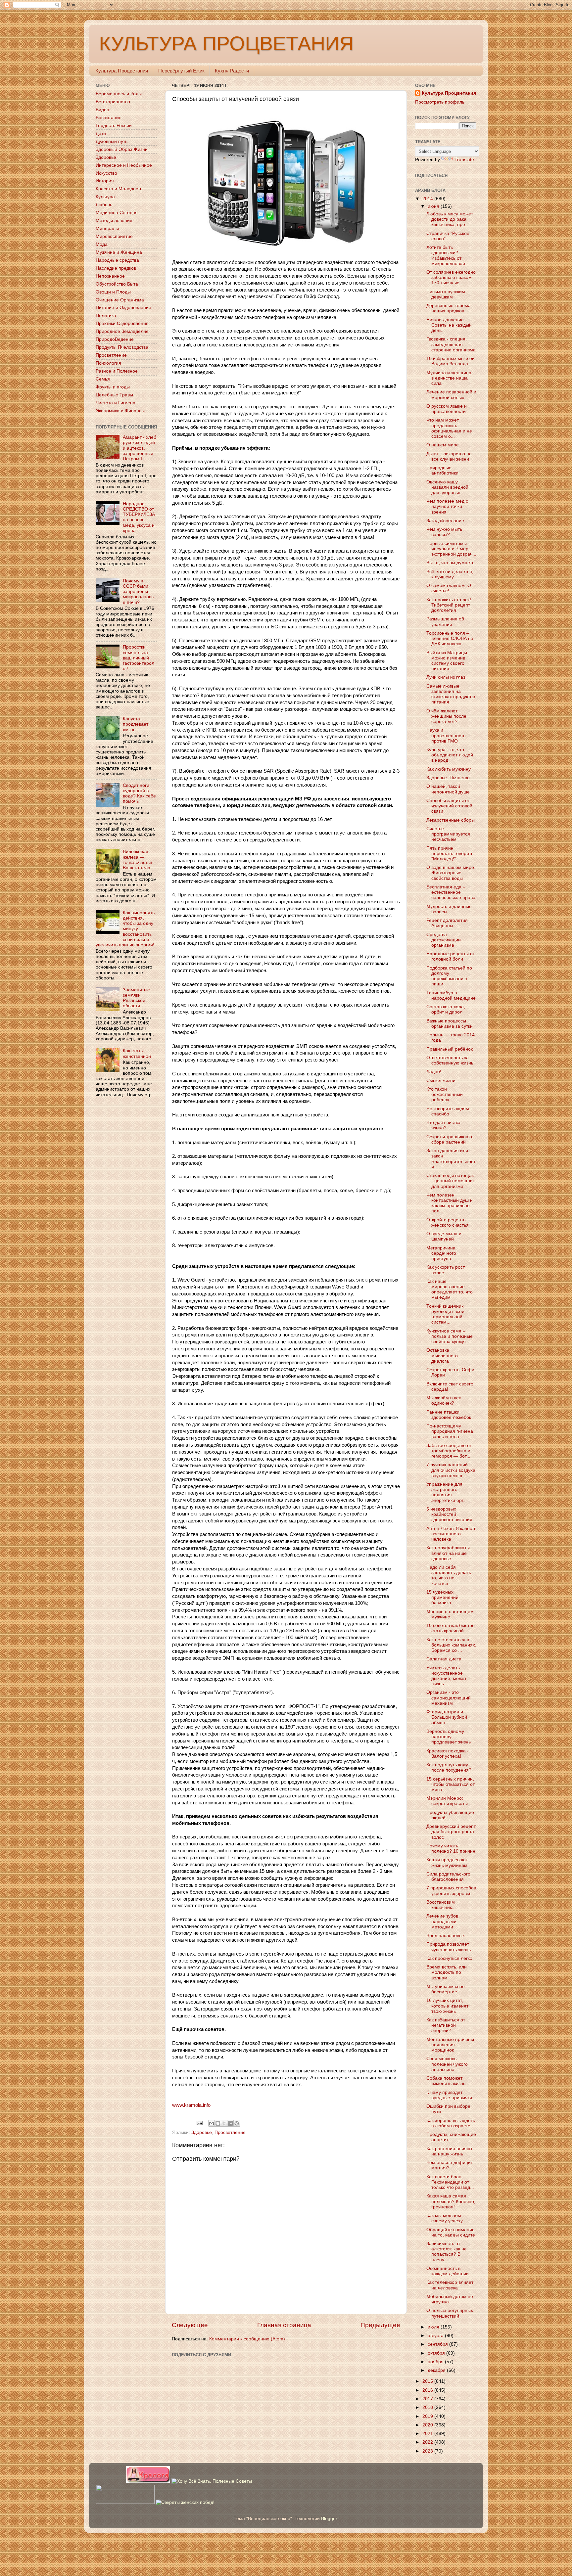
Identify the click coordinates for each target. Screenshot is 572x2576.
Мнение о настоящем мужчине (450, 1614)
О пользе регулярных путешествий (450, 2313)
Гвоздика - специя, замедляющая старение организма (451, 344)
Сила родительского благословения (448, 1877)
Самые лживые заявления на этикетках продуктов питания (451, 694)
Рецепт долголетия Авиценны (447, 923)
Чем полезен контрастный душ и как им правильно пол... (450, 1203)
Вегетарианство (113, 102)
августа (436, 2336)
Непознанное (110, 276)
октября (437, 2353)
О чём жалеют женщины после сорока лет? (446, 716)
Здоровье (202, 2132)
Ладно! (434, 1072)
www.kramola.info (191, 2105)
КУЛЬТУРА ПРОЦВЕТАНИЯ (226, 44)
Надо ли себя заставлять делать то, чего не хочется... (449, 1575)
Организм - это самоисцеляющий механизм (449, 1698)
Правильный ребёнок (450, 1049)
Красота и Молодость (119, 189)
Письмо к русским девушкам (446, 294)
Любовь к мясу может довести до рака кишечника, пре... (450, 219)
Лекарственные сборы (451, 820)
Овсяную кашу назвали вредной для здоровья (447, 487)
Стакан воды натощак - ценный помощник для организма (451, 1181)
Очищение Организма (120, 300)
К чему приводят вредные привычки (449, 2095)
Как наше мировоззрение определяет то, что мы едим (450, 1289)
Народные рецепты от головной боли (451, 956)
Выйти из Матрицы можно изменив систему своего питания (447, 661)
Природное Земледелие (122, 331)
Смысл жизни (441, 1081)
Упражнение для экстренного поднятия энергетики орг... (447, 1492)
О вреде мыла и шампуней (444, 1236)
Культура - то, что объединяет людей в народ (450, 755)
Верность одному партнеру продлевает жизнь (449, 1737)
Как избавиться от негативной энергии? (446, 2025)
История (105, 181)
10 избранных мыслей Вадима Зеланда (451, 361)
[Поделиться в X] (224, 2123)
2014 (428, 199)
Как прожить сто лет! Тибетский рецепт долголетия (449, 605)
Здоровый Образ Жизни (122, 149)
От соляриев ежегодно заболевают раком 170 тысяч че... (451, 277)
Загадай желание (445, 521)
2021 (428, 2434)
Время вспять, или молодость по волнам (447, 1972)
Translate (464, 160)
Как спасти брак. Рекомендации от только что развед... (450, 2182)
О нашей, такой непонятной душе (448, 789)
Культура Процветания (122, 71)
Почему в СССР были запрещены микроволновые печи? (139, 592)
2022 (428, 2442)
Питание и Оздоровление (123, 308)
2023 (428, 2451)
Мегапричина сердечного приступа (441, 1253)
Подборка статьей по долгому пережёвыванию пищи (449, 976)
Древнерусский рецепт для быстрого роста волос (451, 1832)
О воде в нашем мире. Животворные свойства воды (451, 873)
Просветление (230, 2132)
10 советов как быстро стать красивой (451, 1628)
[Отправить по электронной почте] (212, 2123)
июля (434, 2327)
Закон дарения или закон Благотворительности (451, 1159)
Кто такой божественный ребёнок (445, 1094)
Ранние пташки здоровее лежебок (449, 1415)
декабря (437, 2370)
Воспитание (109, 118)
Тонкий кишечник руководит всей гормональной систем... (445, 1314)
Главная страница (284, 2325)
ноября (436, 2362)
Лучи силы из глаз (446, 677)
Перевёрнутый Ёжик (181, 71)
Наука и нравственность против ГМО (446, 735)
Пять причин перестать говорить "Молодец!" (450, 854)
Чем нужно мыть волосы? (444, 532)
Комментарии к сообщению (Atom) (247, 2339)
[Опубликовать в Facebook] (230, 2123)
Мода (102, 244)
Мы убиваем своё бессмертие (446, 1989)
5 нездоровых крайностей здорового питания (449, 1514)
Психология (108, 363)
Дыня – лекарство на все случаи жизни (449, 456)
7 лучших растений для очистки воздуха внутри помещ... (451, 1470)
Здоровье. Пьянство (448, 778)
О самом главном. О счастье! (449, 588)
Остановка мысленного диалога (442, 1356)
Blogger (329, 2519)
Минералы (107, 228)
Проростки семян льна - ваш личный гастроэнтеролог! (139, 658)
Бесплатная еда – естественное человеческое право (451, 892)
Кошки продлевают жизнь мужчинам (447, 1862)
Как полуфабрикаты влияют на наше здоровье (448, 1553)
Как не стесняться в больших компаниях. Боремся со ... (451, 1645)
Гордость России (114, 126)
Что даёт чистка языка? (443, 1125)
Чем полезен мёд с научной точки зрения (447, 506)
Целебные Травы (114, 395)
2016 (428, 2390)
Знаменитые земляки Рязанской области (136, 998)
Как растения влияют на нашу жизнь (449, 2151)
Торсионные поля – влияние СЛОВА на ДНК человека (450, 638)
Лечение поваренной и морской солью (451, 395)
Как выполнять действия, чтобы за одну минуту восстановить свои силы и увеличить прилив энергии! (125, 929)
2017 (428, 2399)
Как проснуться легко (449, 1958)
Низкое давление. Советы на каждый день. (449, 325)
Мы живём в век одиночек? (444, 1401)
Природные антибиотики (442, 470)
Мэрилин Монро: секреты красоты (447, 1801)
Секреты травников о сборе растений (449, 1139)
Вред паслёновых (446, 1936)
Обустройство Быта (117, 284)
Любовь (104, 205)
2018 (428, 2407)
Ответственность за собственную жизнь (450, 1060)
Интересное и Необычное (124, 165)
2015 (428, 2381)
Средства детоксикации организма (444, 940)
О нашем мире (443, 445)
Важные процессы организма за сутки (450, 1024)
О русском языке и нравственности (447, 409)
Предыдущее (380, 2325)
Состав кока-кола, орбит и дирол (446, 1009)
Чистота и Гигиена (116, 403)
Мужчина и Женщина (119, 252)
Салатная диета (444, 1659)
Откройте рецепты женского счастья (448, 1222)
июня (434, 206)
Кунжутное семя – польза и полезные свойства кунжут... (450, 1336)
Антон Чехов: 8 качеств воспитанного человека (451, 1534)
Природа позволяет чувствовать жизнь (449, 1947)
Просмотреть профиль (440, 102)
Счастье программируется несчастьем (448, 834)
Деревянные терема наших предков (449, 308)
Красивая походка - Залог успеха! (448, 1754)
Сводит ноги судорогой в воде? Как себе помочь (139, 793)
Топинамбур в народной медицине (451, 995)
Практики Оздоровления (122, 323)
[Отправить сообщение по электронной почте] (199, 2123)
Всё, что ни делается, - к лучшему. (451, 574)
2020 (428, 2425)
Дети (101, 134)
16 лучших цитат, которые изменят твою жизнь (447, 2006)
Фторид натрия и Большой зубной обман (447, 1717)
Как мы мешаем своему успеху (445, 2218)
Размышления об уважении (445, 622)
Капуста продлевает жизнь (136, 724)
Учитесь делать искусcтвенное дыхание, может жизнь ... (446, 1676)
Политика (106, 316)
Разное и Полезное (117, 371)
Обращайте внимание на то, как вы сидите (451, 2232)
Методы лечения (114, 221)
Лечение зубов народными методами (442, 1921)
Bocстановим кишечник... (441, 1905)
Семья (103, 379)
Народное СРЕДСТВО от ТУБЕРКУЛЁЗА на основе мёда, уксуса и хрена (139, 517)
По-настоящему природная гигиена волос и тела (450, 1431)
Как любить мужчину (449, 769)
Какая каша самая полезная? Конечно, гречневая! (451, 2201)
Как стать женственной (137, 1053)
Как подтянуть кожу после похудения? (449, 1767)
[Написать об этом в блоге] (218, 2123)
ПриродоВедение (115, 339)
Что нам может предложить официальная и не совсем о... (449, 428)
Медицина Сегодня (117, 213)
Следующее (190, 2325)
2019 (428, 2416)
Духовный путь (112, 141)
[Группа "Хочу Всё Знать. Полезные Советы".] (212, 2481)
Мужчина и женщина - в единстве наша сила (450, 378)
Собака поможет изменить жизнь (446, 2081)
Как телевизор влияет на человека (450, 2285)
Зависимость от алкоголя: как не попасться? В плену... (447, 2252)
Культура (105, 197)
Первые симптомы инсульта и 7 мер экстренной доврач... (451, 549)
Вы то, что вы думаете (451, 563)
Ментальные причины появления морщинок (450, 2045)
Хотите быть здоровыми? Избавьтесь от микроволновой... (448, 255)
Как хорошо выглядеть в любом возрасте (451, 2123)
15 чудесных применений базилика (442, 1597)
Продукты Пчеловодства (122, 347)
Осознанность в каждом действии (448, 2271)
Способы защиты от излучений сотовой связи (449, 806)
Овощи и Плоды (113, 292)
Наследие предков (116, 268)
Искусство (106, 173)
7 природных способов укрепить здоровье (451, 1891)
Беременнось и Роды (119, 94)
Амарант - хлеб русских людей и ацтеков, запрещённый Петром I (140, 448)
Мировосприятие (114, 236)
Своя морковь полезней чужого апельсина (447, 2064)
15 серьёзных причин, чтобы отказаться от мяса (451, 1784)
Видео (102, 110)
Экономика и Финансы (120, 411)
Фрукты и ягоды (113, 387)
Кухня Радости (232, 71)
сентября (438, 2344)
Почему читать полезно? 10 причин (451, 1849)
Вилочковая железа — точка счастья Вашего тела (138, 860)
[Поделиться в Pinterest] (237, 2123)
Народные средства (117, 260)
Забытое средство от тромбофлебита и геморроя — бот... (449, 1451)
